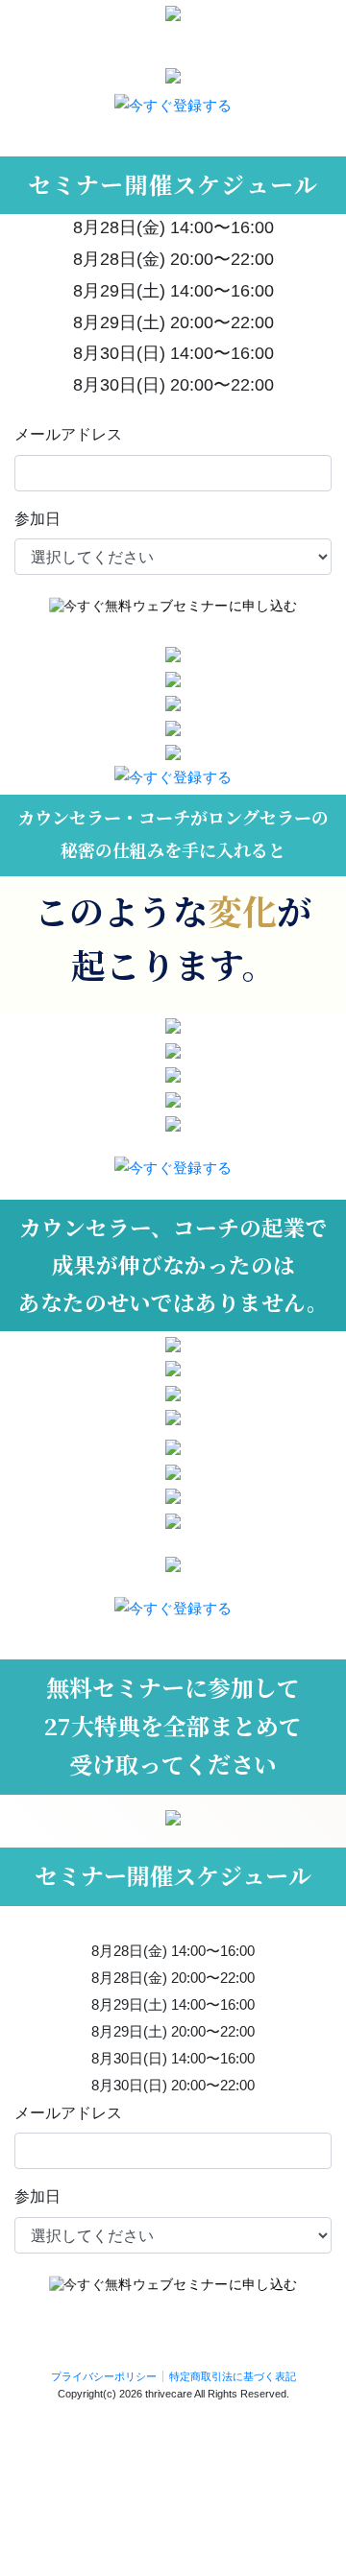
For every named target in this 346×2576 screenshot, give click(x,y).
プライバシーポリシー (104, 2376)
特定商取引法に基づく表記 (233, 2376)
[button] (173, 104)
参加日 (37, 519)
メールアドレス (68, 434)
